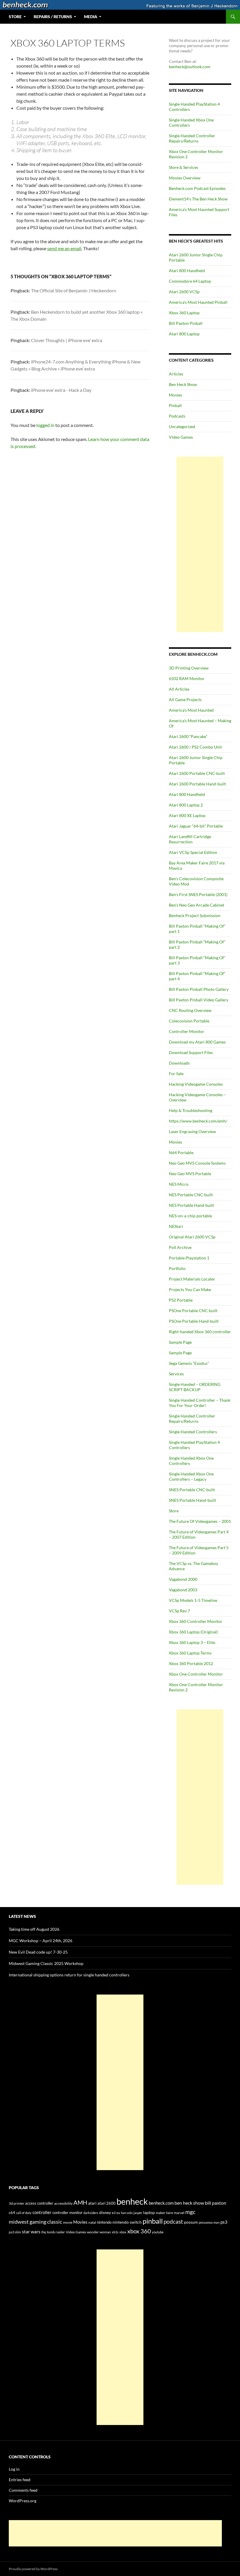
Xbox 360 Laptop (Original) (193, 1632)
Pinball (175, 405)
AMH (80, 2202)
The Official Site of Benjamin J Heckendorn (74, 290)
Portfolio (177, 1268)
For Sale (176, 1074)
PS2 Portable (181, 1300)
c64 (12, 2213)
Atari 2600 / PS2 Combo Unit (195, 747)
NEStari (176, 1226)
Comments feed (23, 2490)
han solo (127, 2213)
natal (92, 2222)
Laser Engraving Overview (192, 1131)
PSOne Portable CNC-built (193, 1311)
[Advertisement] (200, 544)
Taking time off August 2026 (34, 1929)
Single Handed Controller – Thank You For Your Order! (200, 1403)
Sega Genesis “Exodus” (189, 1363)
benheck (132, 2201)
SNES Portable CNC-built (192, 1490)
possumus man (209, 2222)
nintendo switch (127, 2222)
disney (105, 2212)
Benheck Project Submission (195, 915)
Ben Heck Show (183, 384)
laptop (149, 2212)
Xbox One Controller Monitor (196, 1674)
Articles (176, 374)
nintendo (104, 2222)
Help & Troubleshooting (191, 1110)
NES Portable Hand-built (191, 1205)
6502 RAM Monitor (187, 678)
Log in (14, 2469)
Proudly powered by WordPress (33, 2569)
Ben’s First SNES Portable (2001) (198, 894)
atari (92, 2203)
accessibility (63, 2203)
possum (191, 2222)
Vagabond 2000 (183, 1579)
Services (176, 1374)
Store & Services (184, 167)
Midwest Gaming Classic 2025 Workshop (46, 1963)
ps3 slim (15, 2232)
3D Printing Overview (189, 668)
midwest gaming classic (35, 2222)
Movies (175, 395)
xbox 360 (139, 2231)
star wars (31, 2231)
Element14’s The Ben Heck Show (198, 199)
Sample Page (180, 1342)
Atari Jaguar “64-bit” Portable (196, 826)
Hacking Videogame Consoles (196, 1084)
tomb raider (56, 2232)
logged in (45, 425)
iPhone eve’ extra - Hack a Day (61, 390)
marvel (179, 2213)
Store (174, 1511)
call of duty (24, 2213)
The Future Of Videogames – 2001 (200, 1521)
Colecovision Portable (189, 1021)
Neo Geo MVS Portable (190, 1174)
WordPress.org (23, 2501)
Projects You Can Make (190, 1289)
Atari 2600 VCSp (184, 292)
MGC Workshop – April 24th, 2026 (41, 1941)
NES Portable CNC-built (191, 1195)
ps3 (224, 2222)
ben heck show (189, 2203)
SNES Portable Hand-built (192, 1500)
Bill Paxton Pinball (186, 323)
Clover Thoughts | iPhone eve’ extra (67, 340)
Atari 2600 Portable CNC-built (197, 773)
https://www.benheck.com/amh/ (198, 1121)
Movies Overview (185, 178)
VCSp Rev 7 (179, 1611)
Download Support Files (191, 1052)
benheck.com (161, 2203)
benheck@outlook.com (190, 67)
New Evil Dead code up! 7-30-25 (38, 1952)
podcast (173, 2222)
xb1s (115, 2232)
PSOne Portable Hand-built (194, 1321)
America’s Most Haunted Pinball (198, 302)
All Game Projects (185, 700)
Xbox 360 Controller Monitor (196, 1621)
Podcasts (177, 416)
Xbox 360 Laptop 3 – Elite (192, 1642)
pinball (153, 2221)
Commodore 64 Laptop (190, 281)
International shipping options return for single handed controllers (69, 1975)
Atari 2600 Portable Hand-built (197, 784)
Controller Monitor (187, 1031)
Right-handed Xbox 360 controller (200, 1332)
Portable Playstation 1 (189, 1258)
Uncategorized (182, 427)
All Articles (179, 689)
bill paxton (216, 2203)
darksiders (91, 2213)
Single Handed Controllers (193, 1432)
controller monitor (67, 2213)
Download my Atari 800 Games (197, 1042)
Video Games (181, 437)
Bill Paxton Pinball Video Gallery (199, 1000)
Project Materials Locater (192, 1279)
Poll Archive (180, 1247)
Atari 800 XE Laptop (187, 815)
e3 (114, 2213)
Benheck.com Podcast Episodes (197, 188)
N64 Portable (181, 1153)
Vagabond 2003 (183, 1590)
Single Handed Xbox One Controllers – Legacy (191, 1476)
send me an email (64, 248)
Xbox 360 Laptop (184, 313)
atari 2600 (107, 2203)
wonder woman (99, 2232)
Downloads (179, 1063)
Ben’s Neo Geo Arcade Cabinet (197, 905)
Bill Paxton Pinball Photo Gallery (199, 989)
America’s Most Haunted (191, 710)
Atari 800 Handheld (187, 271)
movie (68, 2222)
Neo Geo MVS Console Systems (197, 1163)
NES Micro (179, 1184)
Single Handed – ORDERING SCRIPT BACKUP (195, 1387)
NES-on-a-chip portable (190, 1216)
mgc (190, 2212)
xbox (123, 2232)
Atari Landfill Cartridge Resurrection (190, 839)
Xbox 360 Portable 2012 (191, 1663)
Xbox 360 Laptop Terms (190, 1653)
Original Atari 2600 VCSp (192, 1237)
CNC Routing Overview (190, 1010)
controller (42, 2212)
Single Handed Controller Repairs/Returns (192, 138)
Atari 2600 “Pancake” (188, 736)
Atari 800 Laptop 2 (186, 805)
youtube (158, 2232)
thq (44, 2232)
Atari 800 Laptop (184, 334)
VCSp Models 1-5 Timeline (193, 1600)
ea (118, 2213)
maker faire (164, 2213)
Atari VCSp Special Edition (193, 852)
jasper (138, 2213)
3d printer (17, 2203)
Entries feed (20, 2480)
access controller (39, 2203)
